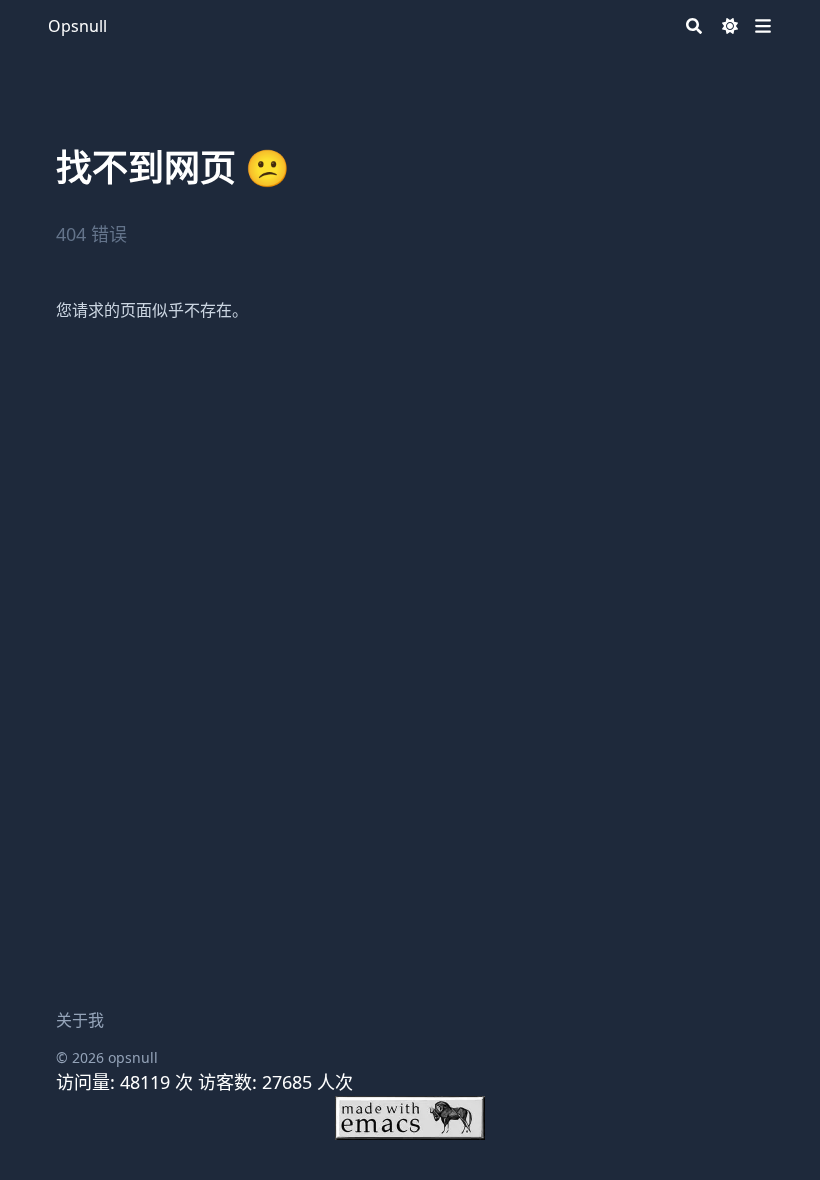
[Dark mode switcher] (730, 26)
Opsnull (77, 26)
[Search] (694, 26)
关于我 (80, 1020)
